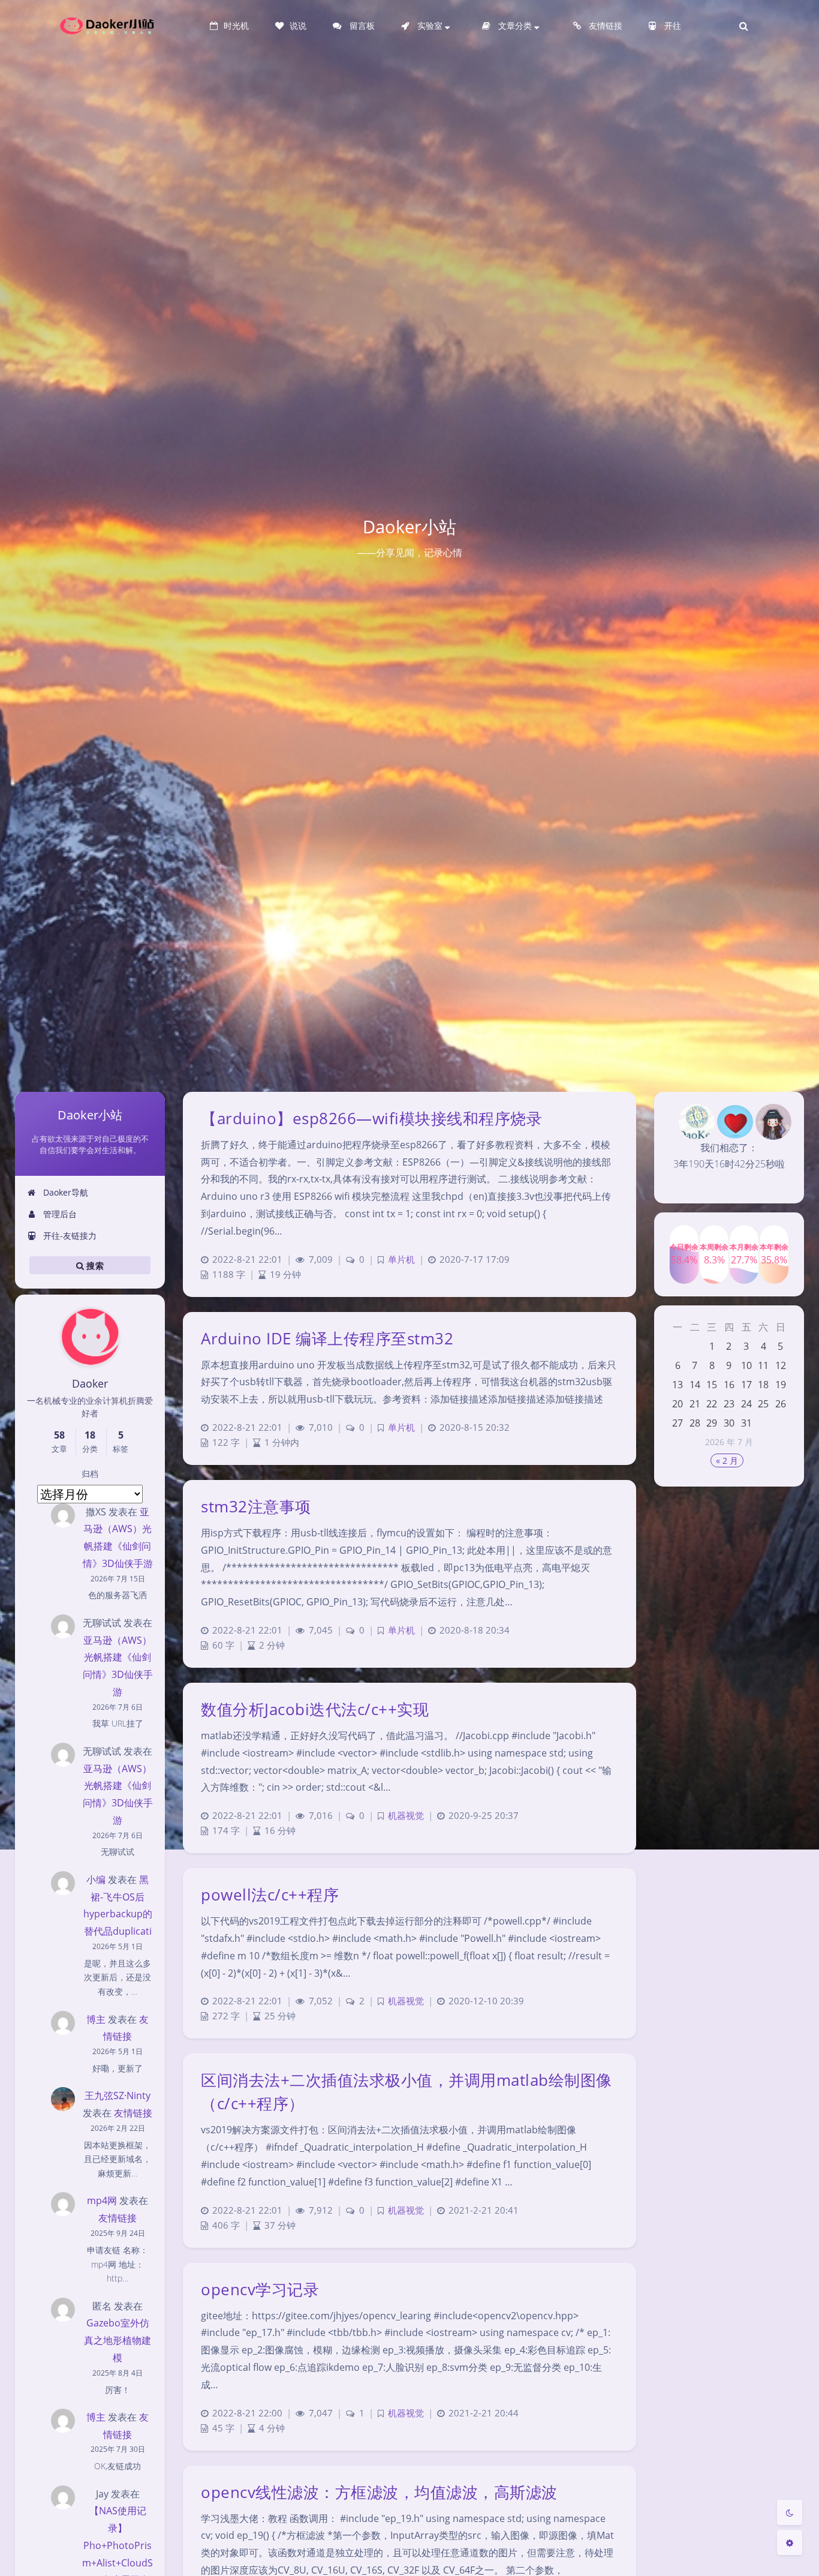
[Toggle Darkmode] (790, 2512)
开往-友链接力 (69, 1236)
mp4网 (102, 2200)
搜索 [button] (94, 1265)
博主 (96, 2019)
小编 (96, 1880)
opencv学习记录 (260, 2289)
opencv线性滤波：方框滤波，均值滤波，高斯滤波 (379, 2492)
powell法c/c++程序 (270, 1895)
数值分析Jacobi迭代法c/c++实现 (315, 1709)
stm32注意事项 (256, 1506)
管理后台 (59, 1214)
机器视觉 (406, 1816)
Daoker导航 (64, 1192)
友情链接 (133, 2113)
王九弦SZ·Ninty (118, 2095)
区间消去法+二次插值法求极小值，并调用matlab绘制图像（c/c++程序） (407, 2092)
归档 (90, 1474)
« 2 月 (727, 1460)
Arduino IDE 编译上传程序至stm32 (327, 1338)
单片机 (401, 1260)
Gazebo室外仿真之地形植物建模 (118, 2340)
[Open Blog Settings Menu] (790, 2542)
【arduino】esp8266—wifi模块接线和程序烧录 (371, 1118)
